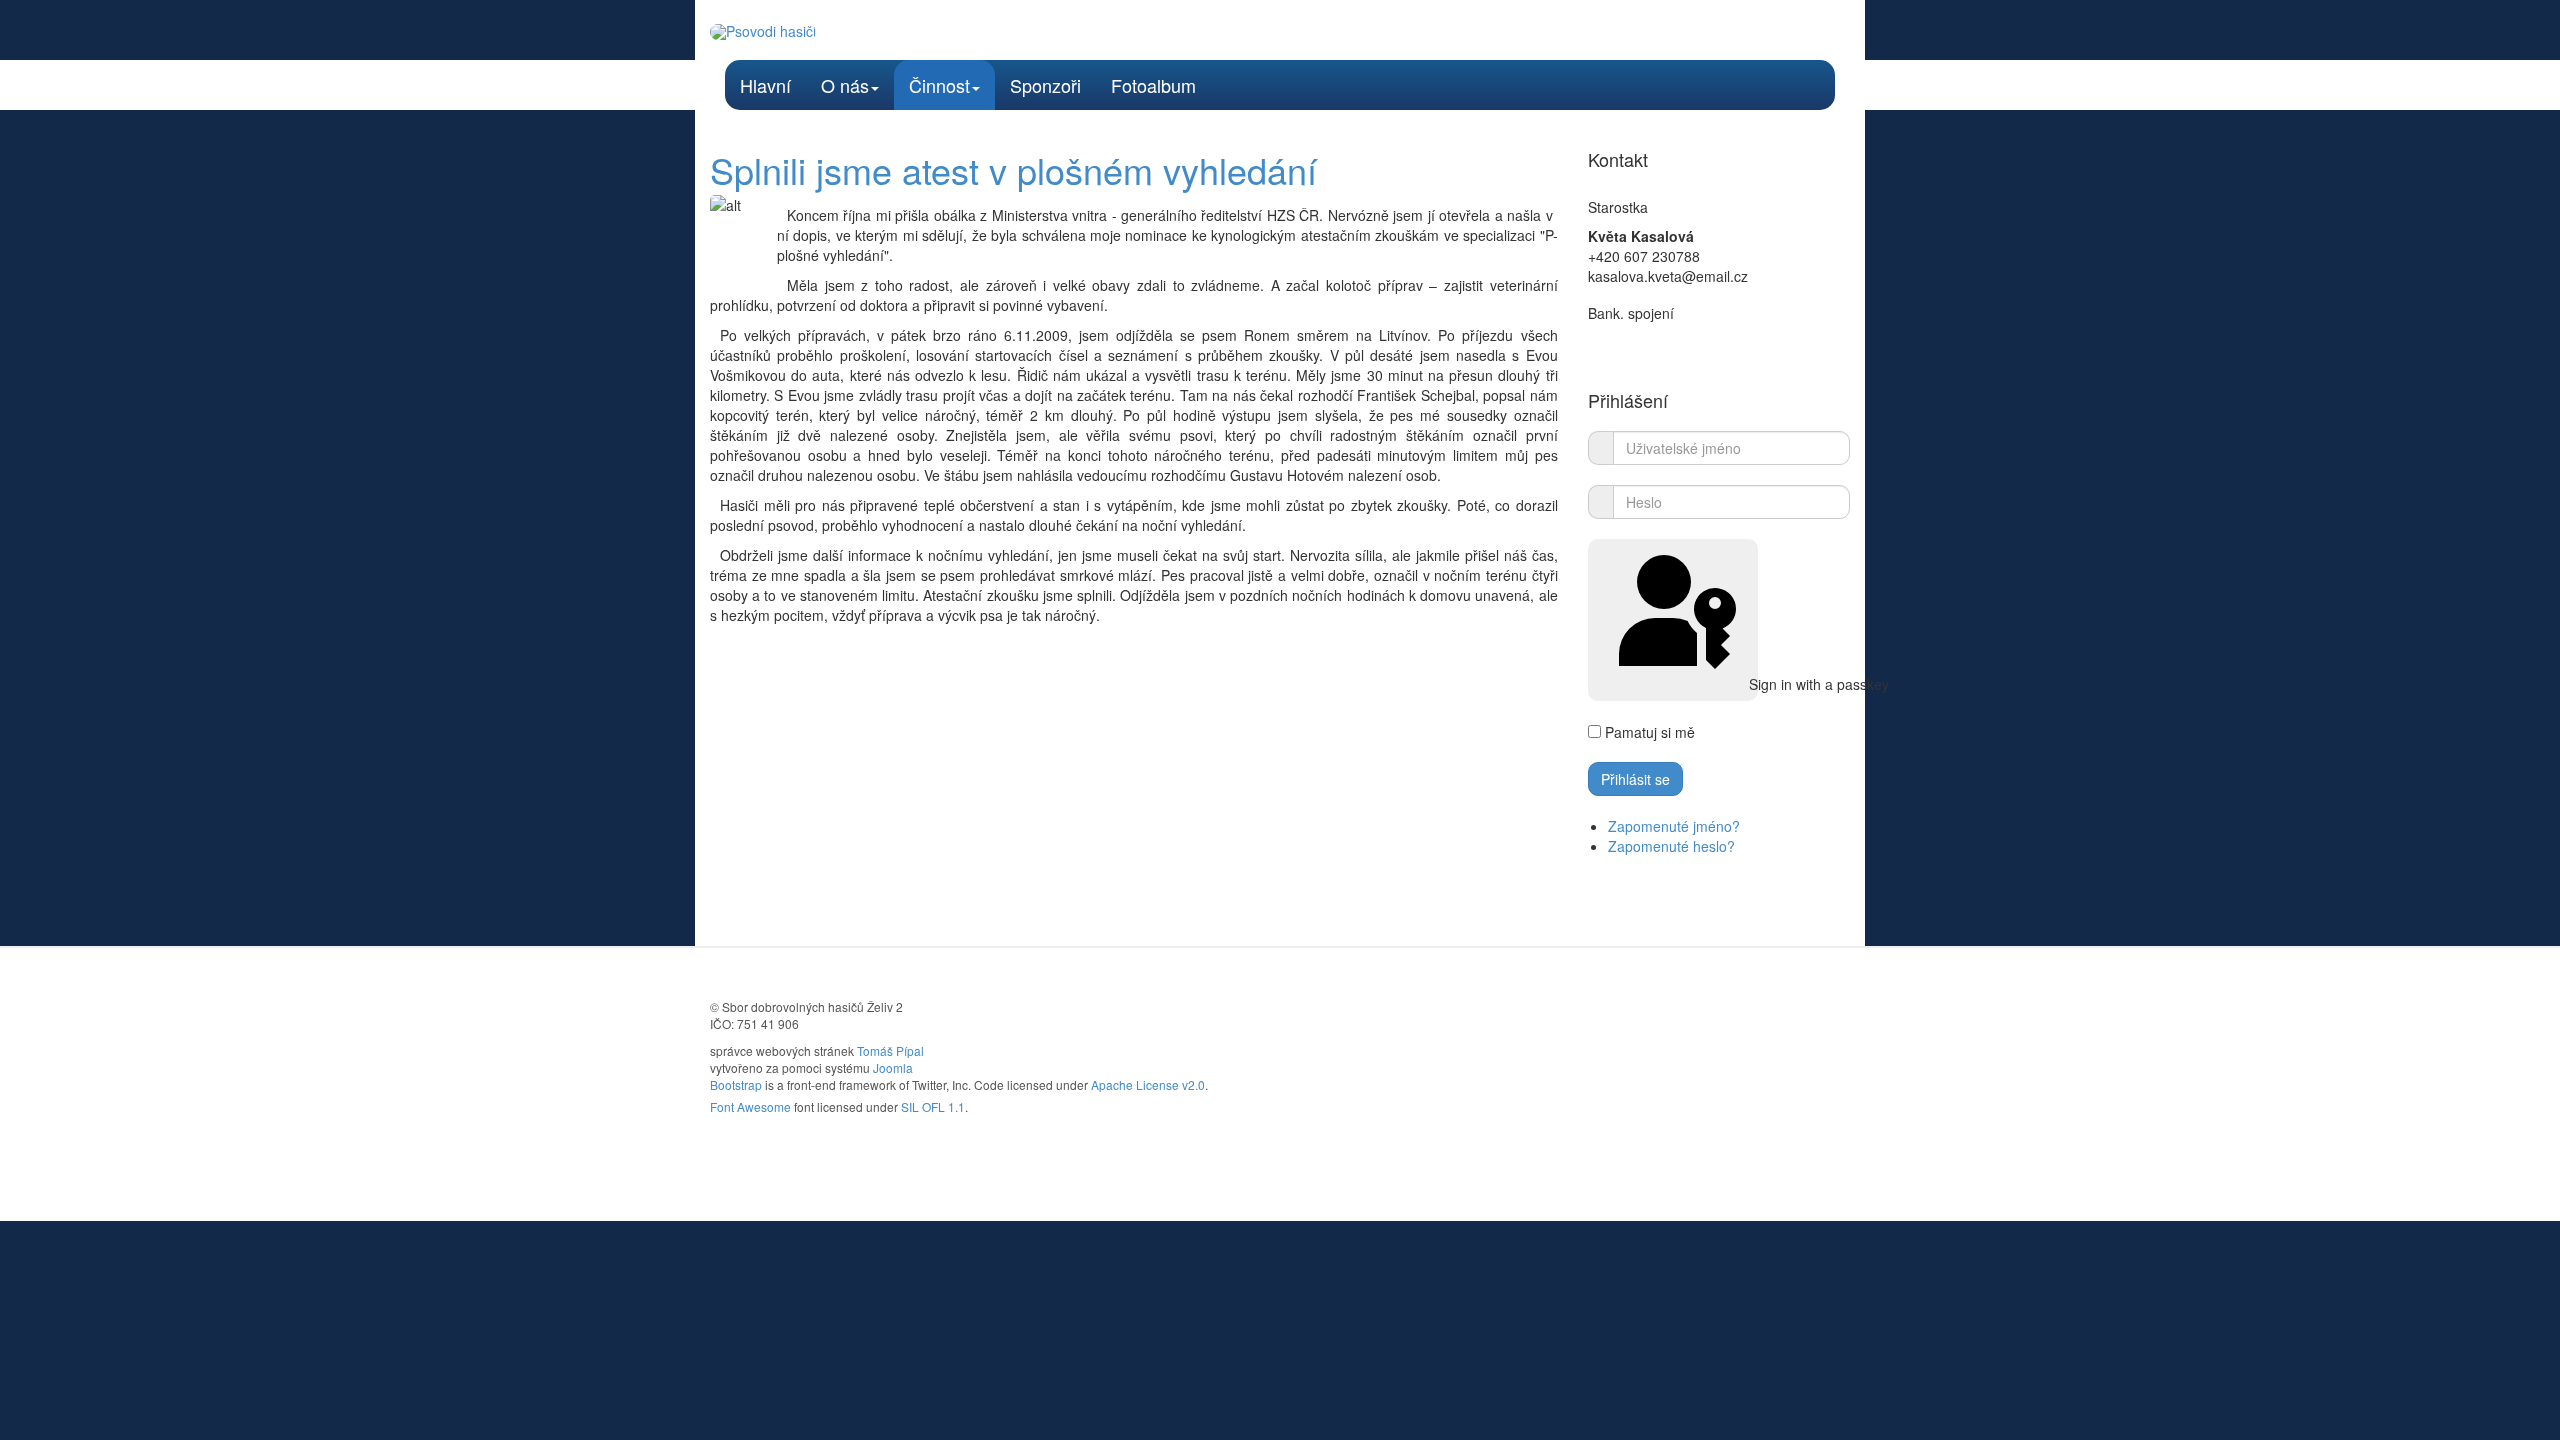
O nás (845, 85)
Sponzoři (1045, 85)
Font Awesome (750, 1106)
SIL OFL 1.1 (933, 1106)
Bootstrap (736, 1084)
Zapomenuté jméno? (1674, 826)
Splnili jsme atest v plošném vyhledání (1013, 169)
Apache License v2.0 (1148, 1084)
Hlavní (765, 85)
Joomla (893, 1067)
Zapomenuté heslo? (1671, 846)
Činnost (939, 85)
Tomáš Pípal (890, 1050)
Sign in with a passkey (1751, 684)
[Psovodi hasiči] (763, 31)
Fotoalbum (1153, 85)
